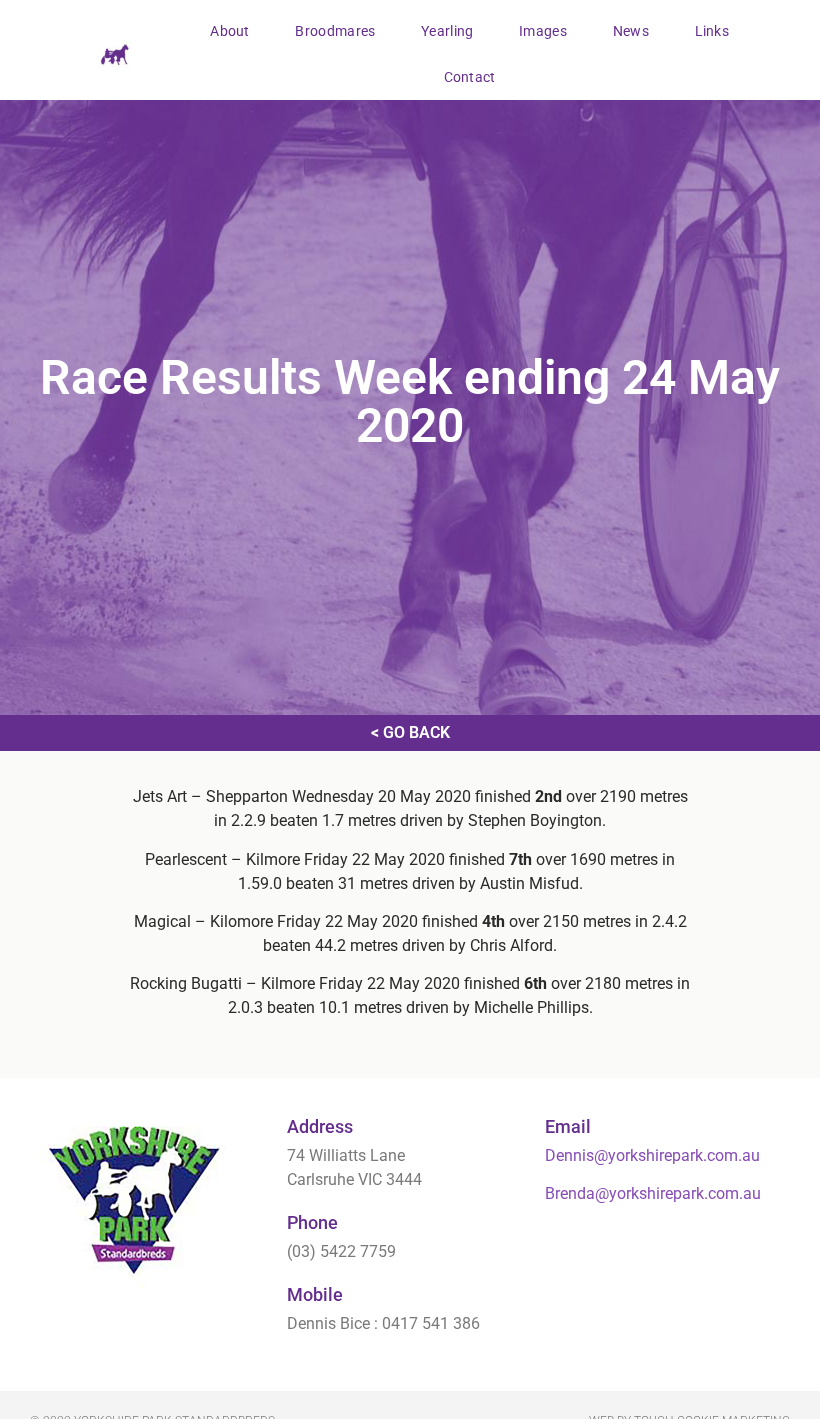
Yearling (447, 31)
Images (543, 31)
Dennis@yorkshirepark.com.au (652, 1155)
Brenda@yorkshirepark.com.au (653, 1193)
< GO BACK (410, 732)
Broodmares (335, 31)
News (631, 31)
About (230, 31)
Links (712, 31)
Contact (470, 77)
